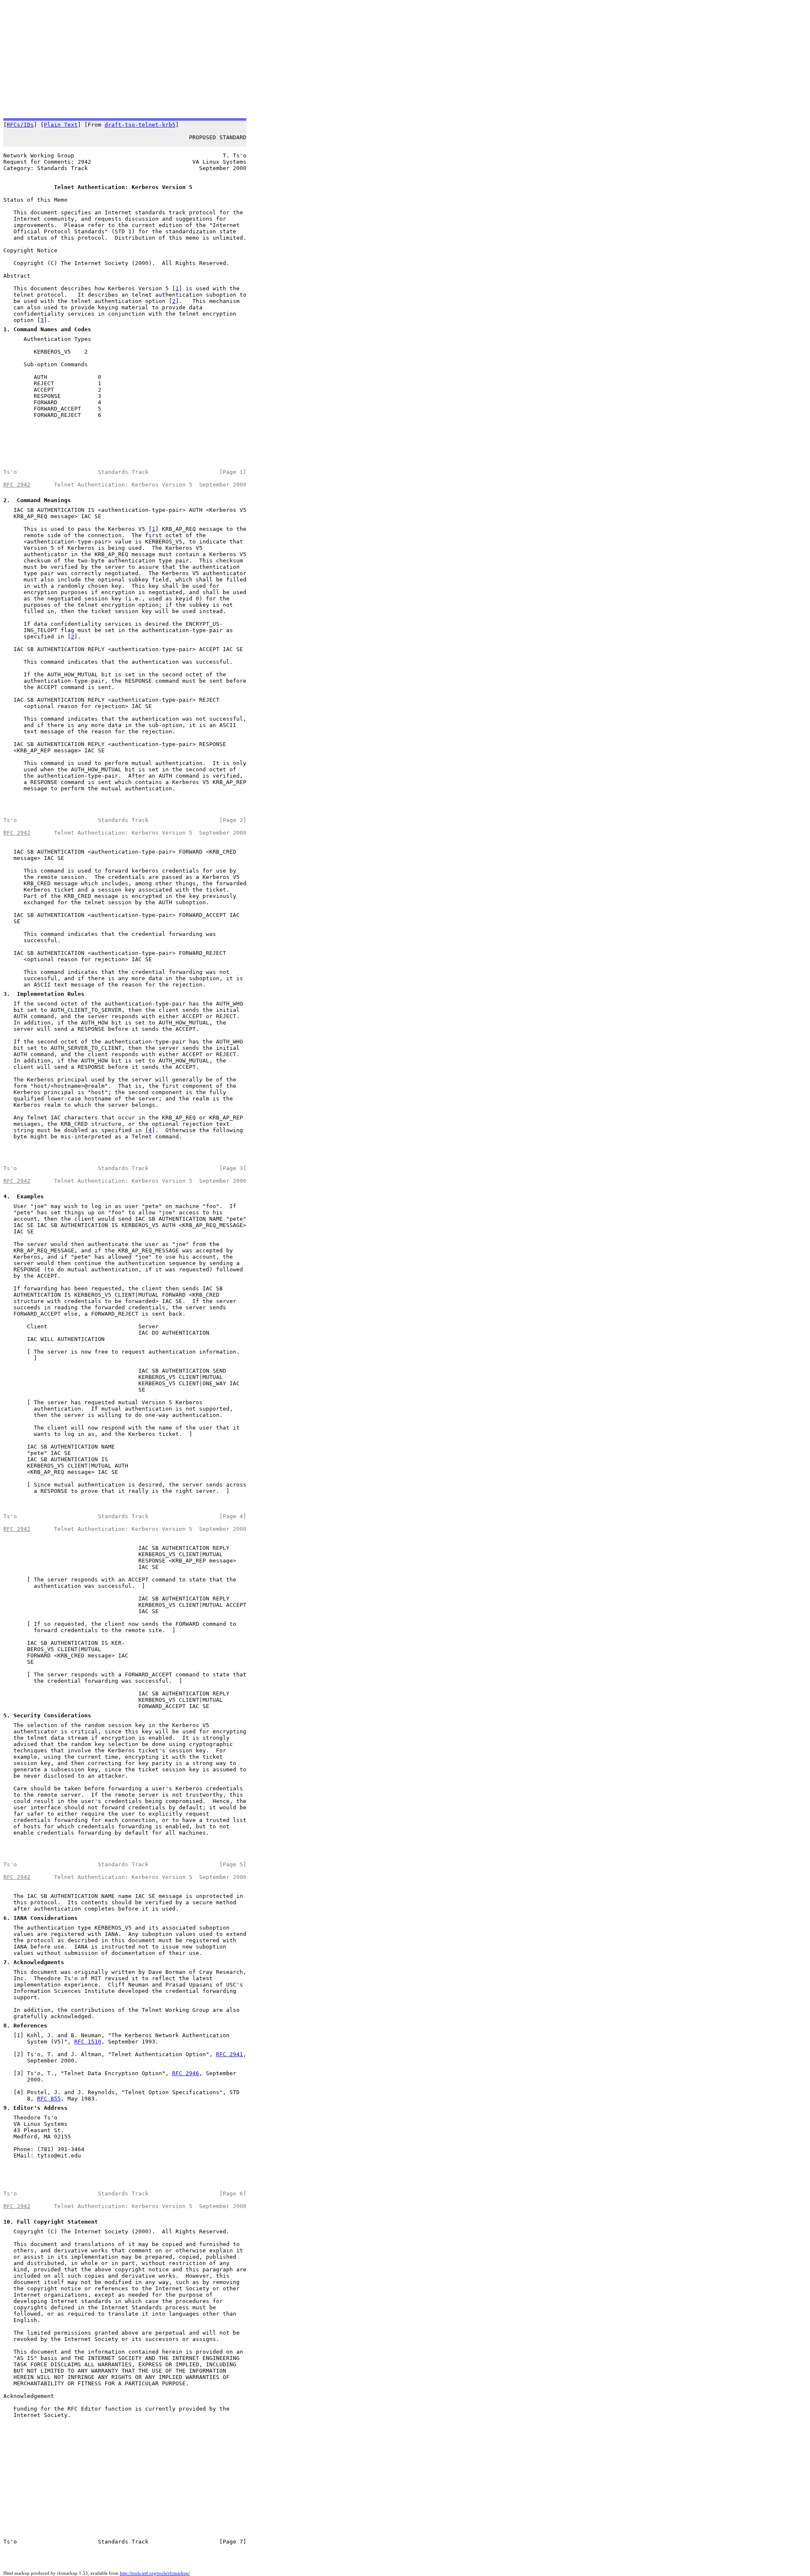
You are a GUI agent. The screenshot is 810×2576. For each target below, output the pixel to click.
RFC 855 (49, 2099)
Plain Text (61, 125)
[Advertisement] (256, 59)
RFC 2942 (17, 485)
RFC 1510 (88, 2042)
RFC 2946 (186, 2073)
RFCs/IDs (20, 125)
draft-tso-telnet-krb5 (140, 125)
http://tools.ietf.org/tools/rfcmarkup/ (155, 2573)
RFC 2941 (229, 2054)
